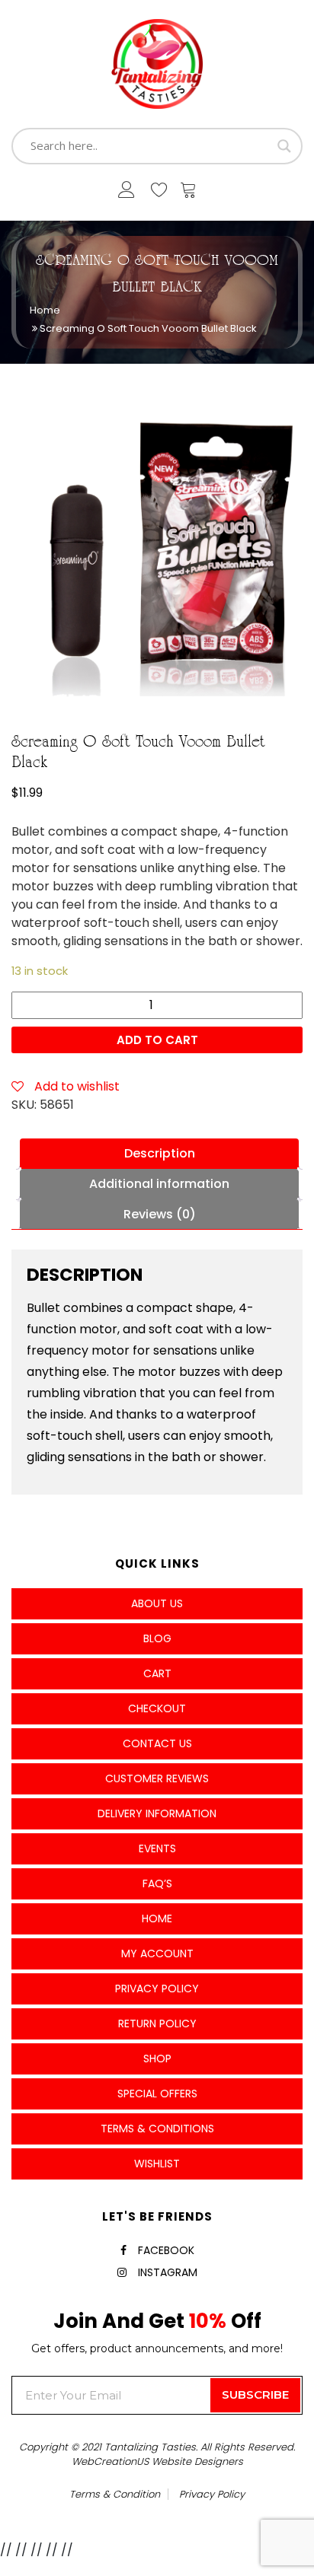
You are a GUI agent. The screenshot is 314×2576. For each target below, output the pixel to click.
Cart (157, 1673)
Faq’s (157, 1883)
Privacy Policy (157, 1989)
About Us (157, 1603)
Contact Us (157, 1743)
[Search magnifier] (284, 146)
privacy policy (212, 2494)
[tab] (159, 1154)
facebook (166, 2250)
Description (160, 1153)
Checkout (157, 1708)
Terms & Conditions (157, 2129)
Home (45, 310)
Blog (157, 1638)
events (157, 1848)
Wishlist (157, 2164)
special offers (157, 2094)
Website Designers (197, 2461)
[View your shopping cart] (188, 193)
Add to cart (157, 1040)
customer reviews (157, 1778)
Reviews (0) (160, 1214)
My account (157, 1953)
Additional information (159, 1184)
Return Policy (157, 2024)
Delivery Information (157, 1813)
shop (157, 2059)
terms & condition (115, 2494)
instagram (168, 2272)
